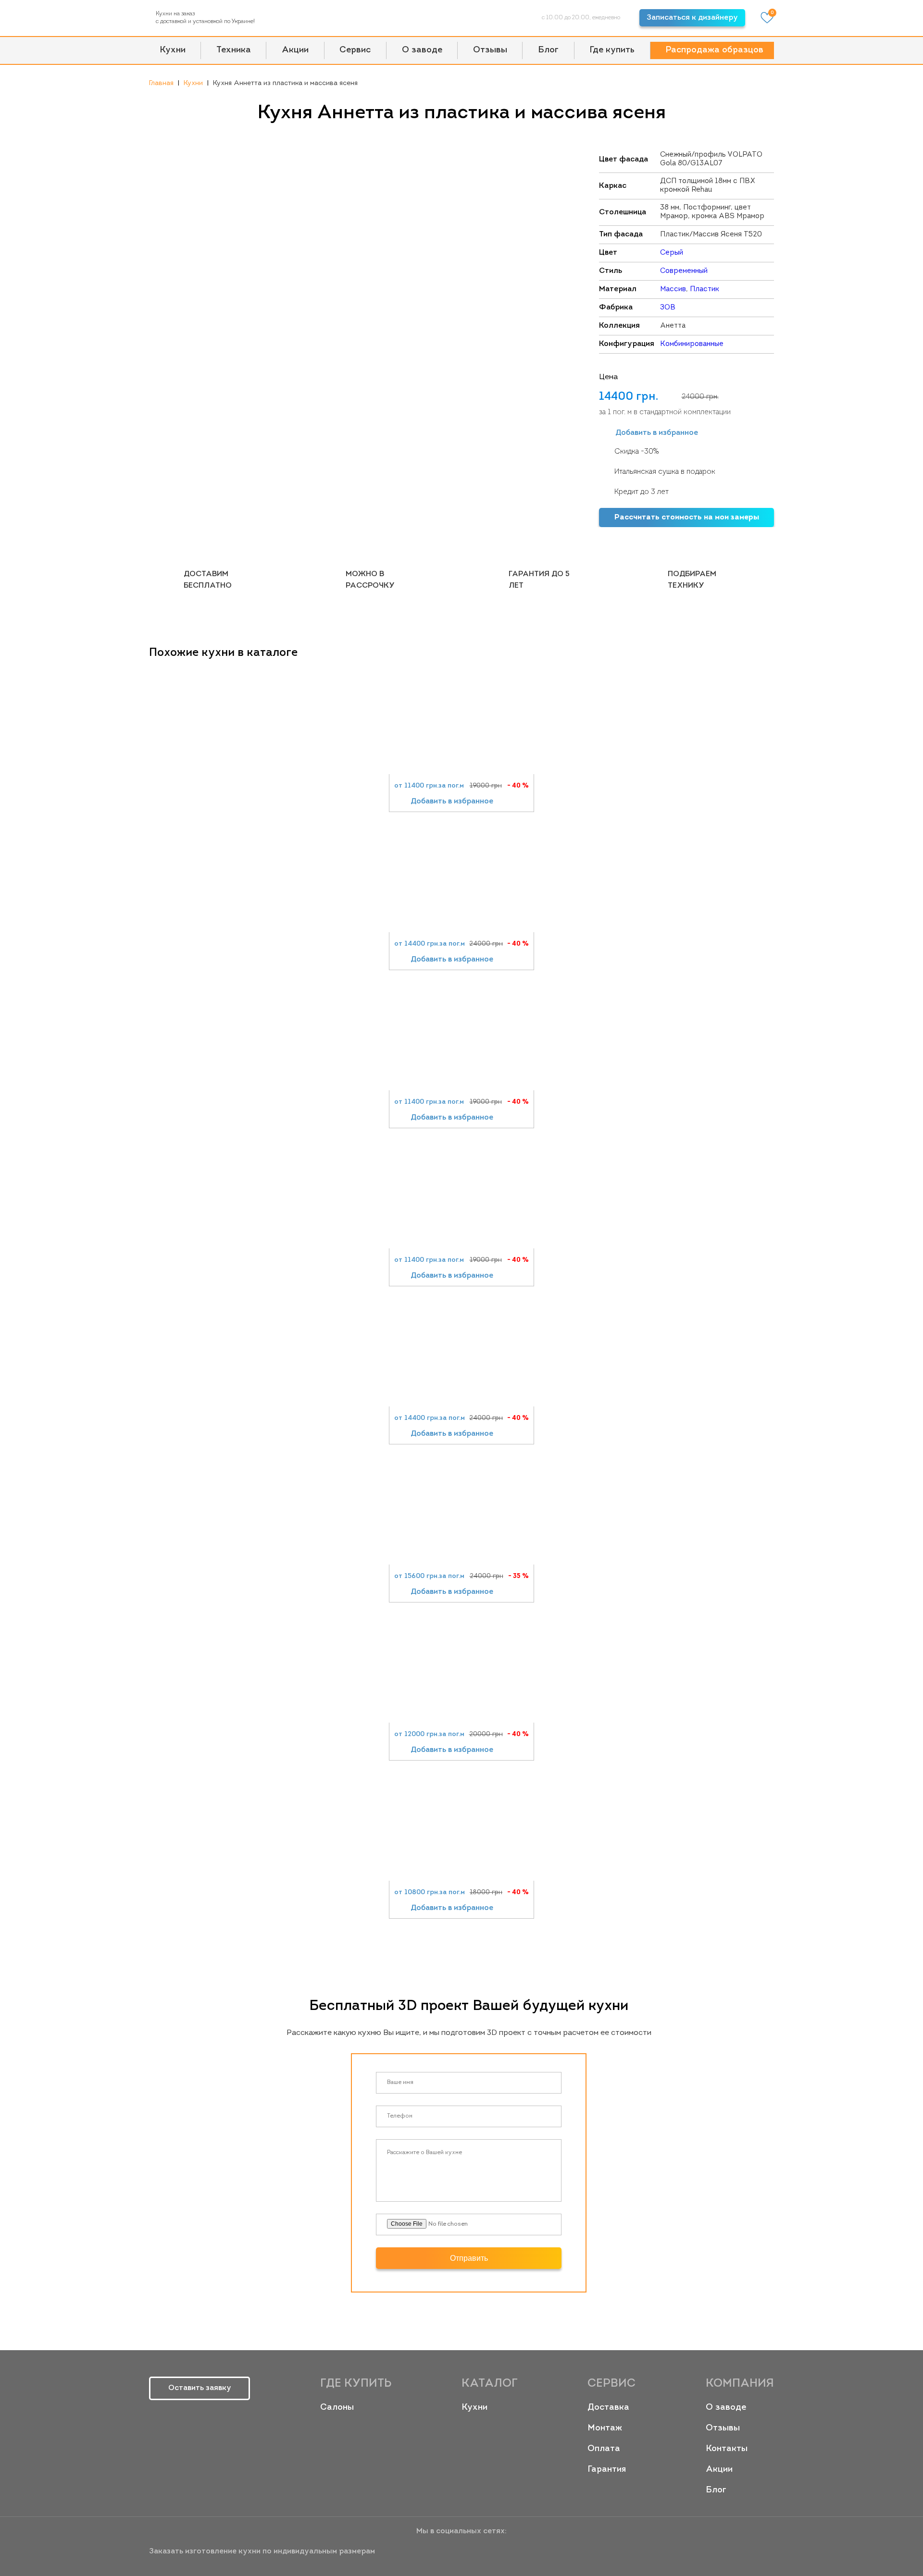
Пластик (705, 290)
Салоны (337, 2408)
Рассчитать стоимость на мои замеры (687, 518)
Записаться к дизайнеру (692, 18)
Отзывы (490, 50)
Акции (295, 50)
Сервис (355, 50)
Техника (234, 50)
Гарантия (607, 2470)
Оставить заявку (200, 2388)
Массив (673, 290)
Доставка (608, 2408)
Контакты (727, 2449)
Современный (684, 271)
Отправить (469, 2258)
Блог (548, 50)
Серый (672, 253)
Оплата (604, 2449)
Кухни (173, 50)
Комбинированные (692, 344)
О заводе (422, 50)
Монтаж (605, 2428)
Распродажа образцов (714, 50)
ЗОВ (668, 308)
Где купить (612, 50)
